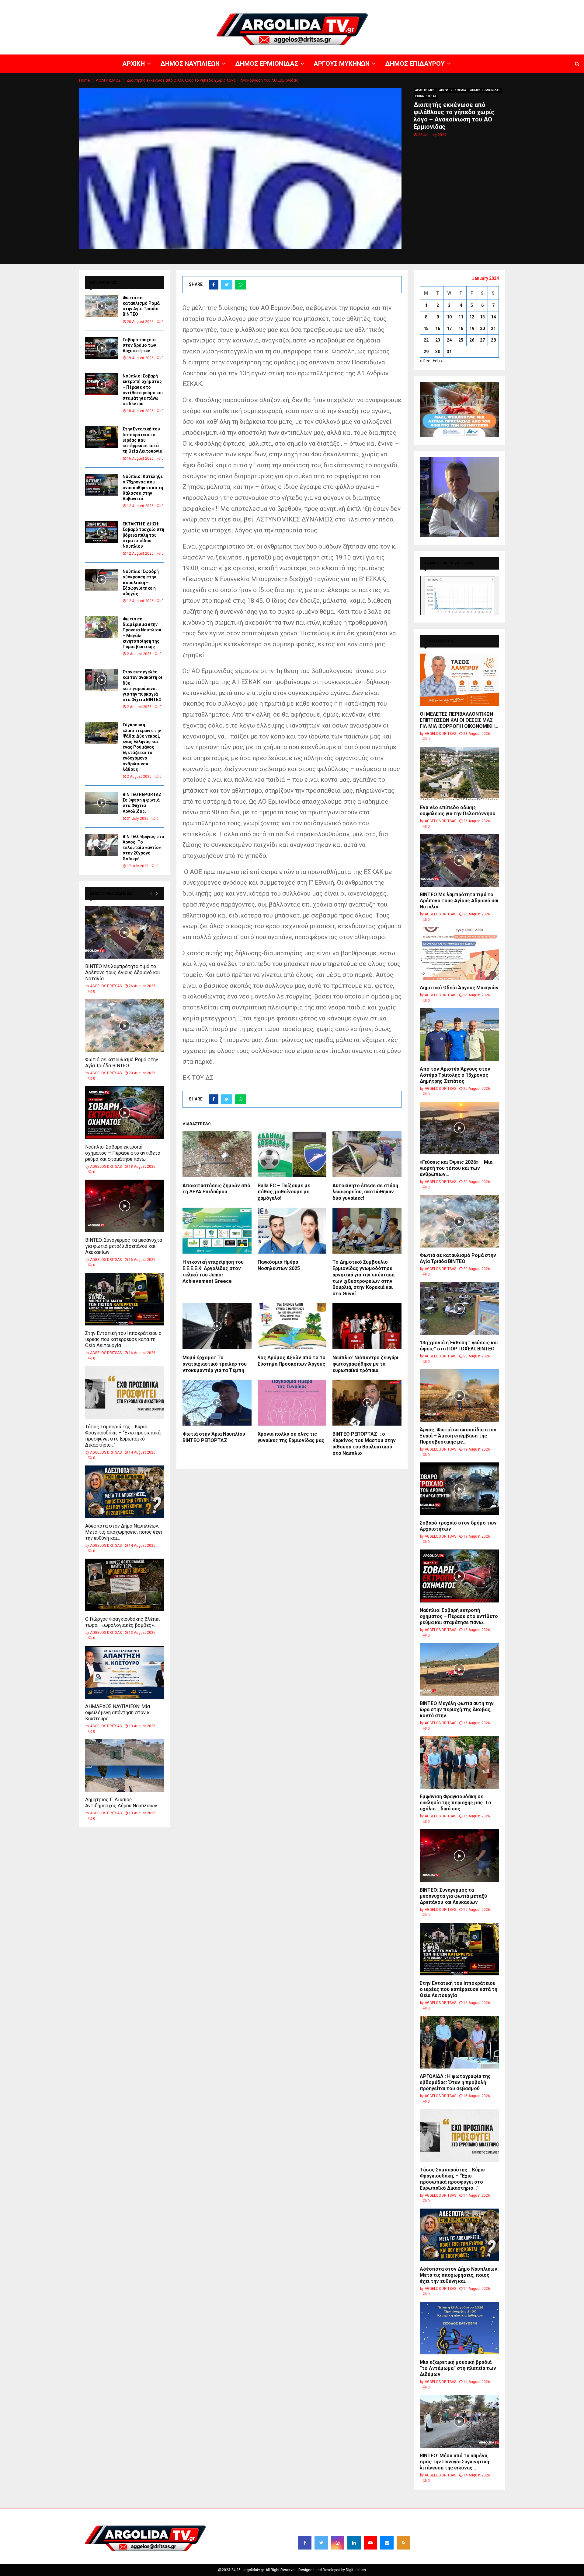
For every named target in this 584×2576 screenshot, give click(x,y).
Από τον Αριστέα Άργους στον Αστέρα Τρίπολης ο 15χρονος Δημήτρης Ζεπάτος (455, 1075)
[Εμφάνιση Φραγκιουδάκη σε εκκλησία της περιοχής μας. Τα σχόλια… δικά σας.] (459, 1762)
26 (472, 340)
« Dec (425, 361)
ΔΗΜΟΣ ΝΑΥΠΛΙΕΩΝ (395, 5)
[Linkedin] (354, 2543)
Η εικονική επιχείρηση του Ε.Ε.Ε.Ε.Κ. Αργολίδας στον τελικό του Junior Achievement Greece (213, 1271)
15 (426, 328)
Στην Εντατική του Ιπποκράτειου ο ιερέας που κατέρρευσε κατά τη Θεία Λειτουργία (143, 440)
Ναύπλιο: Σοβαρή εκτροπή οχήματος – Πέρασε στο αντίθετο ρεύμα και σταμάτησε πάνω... (123, 1153)
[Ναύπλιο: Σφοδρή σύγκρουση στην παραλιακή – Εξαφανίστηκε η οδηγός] (102, 580)
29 (426, 352)
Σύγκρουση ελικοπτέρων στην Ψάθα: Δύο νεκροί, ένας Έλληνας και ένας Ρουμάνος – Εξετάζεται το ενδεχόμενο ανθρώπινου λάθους (142, 747)
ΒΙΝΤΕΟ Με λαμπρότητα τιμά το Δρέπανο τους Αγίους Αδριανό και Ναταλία (123, 972)
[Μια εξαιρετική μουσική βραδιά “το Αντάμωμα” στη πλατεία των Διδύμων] (459, 2328)
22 (426, 340)
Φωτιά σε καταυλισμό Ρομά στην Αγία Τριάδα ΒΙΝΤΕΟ (122, 1063)
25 (461, 340)
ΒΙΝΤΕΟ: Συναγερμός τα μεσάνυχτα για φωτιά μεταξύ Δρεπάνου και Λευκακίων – (124, 1246)
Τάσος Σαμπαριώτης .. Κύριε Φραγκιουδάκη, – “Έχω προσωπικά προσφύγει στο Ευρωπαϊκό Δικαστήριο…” (123, 1436)
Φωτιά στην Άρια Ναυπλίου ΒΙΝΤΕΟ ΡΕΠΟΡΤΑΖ (214, 1437)
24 (449, 340)
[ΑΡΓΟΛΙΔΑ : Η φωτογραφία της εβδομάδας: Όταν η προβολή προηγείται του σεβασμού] (459, 2042)
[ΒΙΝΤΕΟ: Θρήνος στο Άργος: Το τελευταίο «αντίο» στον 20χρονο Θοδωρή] (102, 845)
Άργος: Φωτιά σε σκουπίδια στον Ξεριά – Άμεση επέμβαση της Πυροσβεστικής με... (458, 1436)
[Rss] (403, 2543)
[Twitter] (321, 2543)
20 (482, 328)
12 (472, 317)
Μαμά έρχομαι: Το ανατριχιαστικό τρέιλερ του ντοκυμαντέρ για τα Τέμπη (215, 1364)
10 (449, 317)
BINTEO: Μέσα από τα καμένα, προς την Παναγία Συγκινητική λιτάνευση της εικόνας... (454, 2462)
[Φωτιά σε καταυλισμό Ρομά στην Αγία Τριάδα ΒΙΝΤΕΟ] (102, 306)
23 (438, 340)
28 (493, 340)
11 (461, 317)
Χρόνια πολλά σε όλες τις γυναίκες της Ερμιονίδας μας (291, 1437)
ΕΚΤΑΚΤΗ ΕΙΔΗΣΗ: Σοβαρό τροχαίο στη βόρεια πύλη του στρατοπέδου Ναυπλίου (143, 535)
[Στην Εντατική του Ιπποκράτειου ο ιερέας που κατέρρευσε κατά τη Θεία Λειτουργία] (102, 437)
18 (461, 328)
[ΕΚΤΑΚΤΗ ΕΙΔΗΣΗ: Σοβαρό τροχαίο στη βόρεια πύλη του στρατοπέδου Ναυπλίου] (102, 532)
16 (438, 328)
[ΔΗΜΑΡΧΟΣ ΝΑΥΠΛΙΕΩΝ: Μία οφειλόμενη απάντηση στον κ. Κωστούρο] (125, 1672)
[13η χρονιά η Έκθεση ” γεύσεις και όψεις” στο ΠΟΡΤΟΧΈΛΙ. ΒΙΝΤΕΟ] (459, 1308)
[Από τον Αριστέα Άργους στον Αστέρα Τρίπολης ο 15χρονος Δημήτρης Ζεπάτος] (459, 1035)
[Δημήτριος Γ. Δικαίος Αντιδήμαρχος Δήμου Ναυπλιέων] (125, 1765)
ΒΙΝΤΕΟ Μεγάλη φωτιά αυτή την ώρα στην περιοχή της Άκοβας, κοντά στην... (457, 1709)
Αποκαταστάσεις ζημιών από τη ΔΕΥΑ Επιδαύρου (216, 1189)
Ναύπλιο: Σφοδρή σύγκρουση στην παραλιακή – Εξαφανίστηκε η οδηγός (141, 583)
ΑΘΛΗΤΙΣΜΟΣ (425, 90)
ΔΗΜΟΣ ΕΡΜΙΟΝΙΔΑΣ (435, 5)
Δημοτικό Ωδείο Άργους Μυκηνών (459, 988)
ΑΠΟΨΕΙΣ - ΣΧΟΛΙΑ (453, 90)
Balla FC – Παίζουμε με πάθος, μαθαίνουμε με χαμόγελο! (284, 1192)
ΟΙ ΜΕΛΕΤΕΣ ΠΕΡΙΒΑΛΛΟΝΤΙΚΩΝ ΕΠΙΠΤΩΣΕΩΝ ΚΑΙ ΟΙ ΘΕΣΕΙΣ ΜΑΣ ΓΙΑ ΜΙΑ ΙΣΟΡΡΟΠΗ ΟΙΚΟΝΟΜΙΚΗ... (459, 720)
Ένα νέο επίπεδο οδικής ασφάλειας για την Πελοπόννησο (458, 811)
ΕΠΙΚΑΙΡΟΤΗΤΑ (426, 96)
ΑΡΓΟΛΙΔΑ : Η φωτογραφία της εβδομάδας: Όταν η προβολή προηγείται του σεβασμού (455, 2082)
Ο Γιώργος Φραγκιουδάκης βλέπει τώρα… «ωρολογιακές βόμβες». (122, 1622)
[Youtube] (370, 2543)
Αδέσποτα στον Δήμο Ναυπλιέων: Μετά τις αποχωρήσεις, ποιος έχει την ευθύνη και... (124, 1532)
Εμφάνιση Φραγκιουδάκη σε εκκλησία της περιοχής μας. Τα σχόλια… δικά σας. (455, 1803)
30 (438, 352)
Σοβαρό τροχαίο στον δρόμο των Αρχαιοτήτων (139, 345)
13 (482, 317)
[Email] (387, 2543)
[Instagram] (338, 2543)
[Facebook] (305, 2543)
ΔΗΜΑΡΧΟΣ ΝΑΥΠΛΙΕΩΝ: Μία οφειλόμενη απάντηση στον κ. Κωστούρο (118, 1713)
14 (493, 317)
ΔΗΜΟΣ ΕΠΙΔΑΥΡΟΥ (511, 5)
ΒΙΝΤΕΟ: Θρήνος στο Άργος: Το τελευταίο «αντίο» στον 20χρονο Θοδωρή (143, 848)
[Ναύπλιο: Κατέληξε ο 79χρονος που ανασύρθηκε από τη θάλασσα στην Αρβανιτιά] (102, 485)
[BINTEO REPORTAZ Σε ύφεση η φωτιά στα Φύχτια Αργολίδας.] (102, 803)
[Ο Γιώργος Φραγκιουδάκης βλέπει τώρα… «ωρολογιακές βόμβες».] (125, 1585)
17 (449, 328)
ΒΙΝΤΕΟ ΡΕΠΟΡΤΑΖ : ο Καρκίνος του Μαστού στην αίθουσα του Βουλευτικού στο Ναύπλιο (364, 1443)
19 (472, 328)
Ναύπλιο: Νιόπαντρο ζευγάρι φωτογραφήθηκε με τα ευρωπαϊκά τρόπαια (365, 1364)
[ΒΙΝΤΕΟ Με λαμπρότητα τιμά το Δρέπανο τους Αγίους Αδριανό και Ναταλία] (125, 932)
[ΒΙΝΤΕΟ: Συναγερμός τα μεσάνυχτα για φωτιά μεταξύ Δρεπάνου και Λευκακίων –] (125, 1206)
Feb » (438, 361)
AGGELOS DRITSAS (106, 986)
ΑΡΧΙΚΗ (366, 5)
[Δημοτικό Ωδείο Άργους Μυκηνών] (459, 954)
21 (493, 328)
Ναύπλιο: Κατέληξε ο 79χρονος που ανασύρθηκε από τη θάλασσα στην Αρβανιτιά (143, 488)
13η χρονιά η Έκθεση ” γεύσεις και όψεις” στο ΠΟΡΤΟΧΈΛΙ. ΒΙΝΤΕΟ (459, 1346)
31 (449, 352)
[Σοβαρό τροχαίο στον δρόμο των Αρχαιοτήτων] (102, 348)
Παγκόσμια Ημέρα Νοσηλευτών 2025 (279, 1265)
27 (482, 340)
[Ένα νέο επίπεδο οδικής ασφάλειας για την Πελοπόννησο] (459, 773)
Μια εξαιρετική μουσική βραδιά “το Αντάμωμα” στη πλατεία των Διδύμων (458, 2368)
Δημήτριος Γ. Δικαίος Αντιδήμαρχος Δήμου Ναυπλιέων (121, 1803)
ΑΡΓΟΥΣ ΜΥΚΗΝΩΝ (473, 5)
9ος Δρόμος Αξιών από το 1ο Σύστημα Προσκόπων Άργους (292, 1361)
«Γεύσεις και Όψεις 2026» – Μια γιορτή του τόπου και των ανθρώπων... (456, 1168)
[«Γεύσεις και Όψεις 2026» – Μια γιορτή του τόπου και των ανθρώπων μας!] (459, 1128)
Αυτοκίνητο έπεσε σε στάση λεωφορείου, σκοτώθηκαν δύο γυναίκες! (365, 1192)
